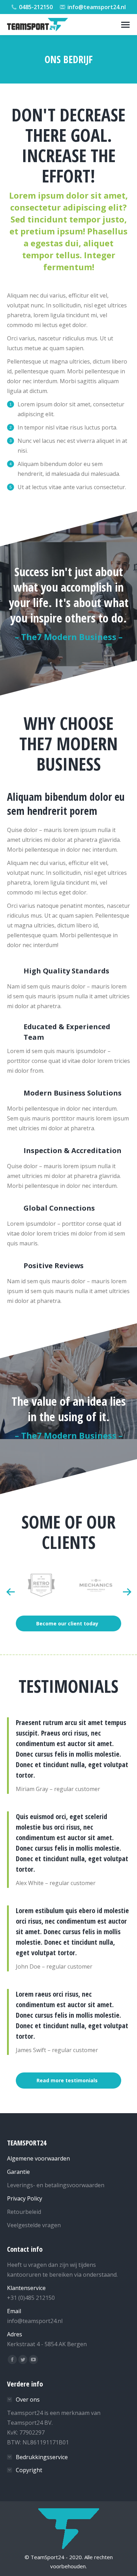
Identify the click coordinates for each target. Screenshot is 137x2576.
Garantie (18, 2172)
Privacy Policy (25, 2198)
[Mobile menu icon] (125, 25)
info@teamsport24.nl (97, 7)
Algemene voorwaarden (38, 2158)
